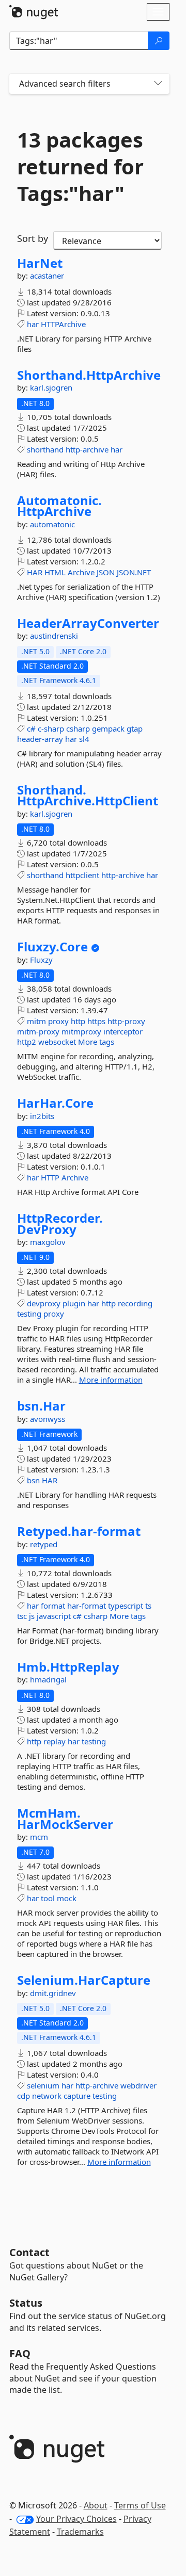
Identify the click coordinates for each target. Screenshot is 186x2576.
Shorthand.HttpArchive (89, 375)
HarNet (40, 263)
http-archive (87, 449)
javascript (54, 1616)
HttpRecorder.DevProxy (60, 1224)
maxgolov (48, 1242)
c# (31, 728)
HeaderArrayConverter (88, 623)
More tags (96, 1042)
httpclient (82, 875)
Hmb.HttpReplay (68, 1667)
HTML (55, 572)
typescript (126, 1606)
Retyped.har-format (79, 1531)
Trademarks (80, 2532)
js (32, 1616)
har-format (87, 1606)
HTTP (50, 1177)
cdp (24, 2096)
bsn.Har (41, 1406)
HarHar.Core (55, 1103)
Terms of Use (140, 2505)
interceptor (123, 1031)
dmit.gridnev (53, 1993)
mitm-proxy (38, 1031)
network (47, 2096)
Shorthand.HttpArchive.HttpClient (88, 795)
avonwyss (48, 1419)
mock (67, 1898)
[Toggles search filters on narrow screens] (158, 84)
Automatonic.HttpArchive (59, 506)
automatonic (52, 524)
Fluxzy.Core (52, 947)
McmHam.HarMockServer (65, 1818)
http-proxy (126, 1021)
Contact (29, 2252)
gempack (108, 728)
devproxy (44, 1303)
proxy (58, 1021)
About (96, 2505)
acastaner (47, 276)
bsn (33, 1480)
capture (77, 2096)
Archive (81, 572)
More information (111, 1380)
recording (135, 1303)
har (33, 324)
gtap (135, 728)
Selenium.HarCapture (84, 1980)
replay (55, 1741)
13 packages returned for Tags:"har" (80, 167)
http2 (27, 1042)
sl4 (84, 739)
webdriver (138, 2085)
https (96, 1021)
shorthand (45, 449)
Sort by (33, 238)
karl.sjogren (51, 387)
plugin (74, 1303)
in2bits (42, 1116)
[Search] (159, 41)
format (53, 1606)
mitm (36, 1021)
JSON (106, 572)
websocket (57, 1042)
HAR (35, 572)
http (78, 1021)
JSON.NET (134, 572)
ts (148, 1606)
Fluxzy (41, 960)
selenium (43, 2085)
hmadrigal (48, 1679)
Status (26, 2303)
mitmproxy (81, 1031)
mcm (39, 1837)
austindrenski (54, 636)
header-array (40, 739)
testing (29, 1314)
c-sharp (51, 728)
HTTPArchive (63, 324)
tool (48, 1898)
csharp (78, 728)
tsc (22, 1616)
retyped (44, 1544)
